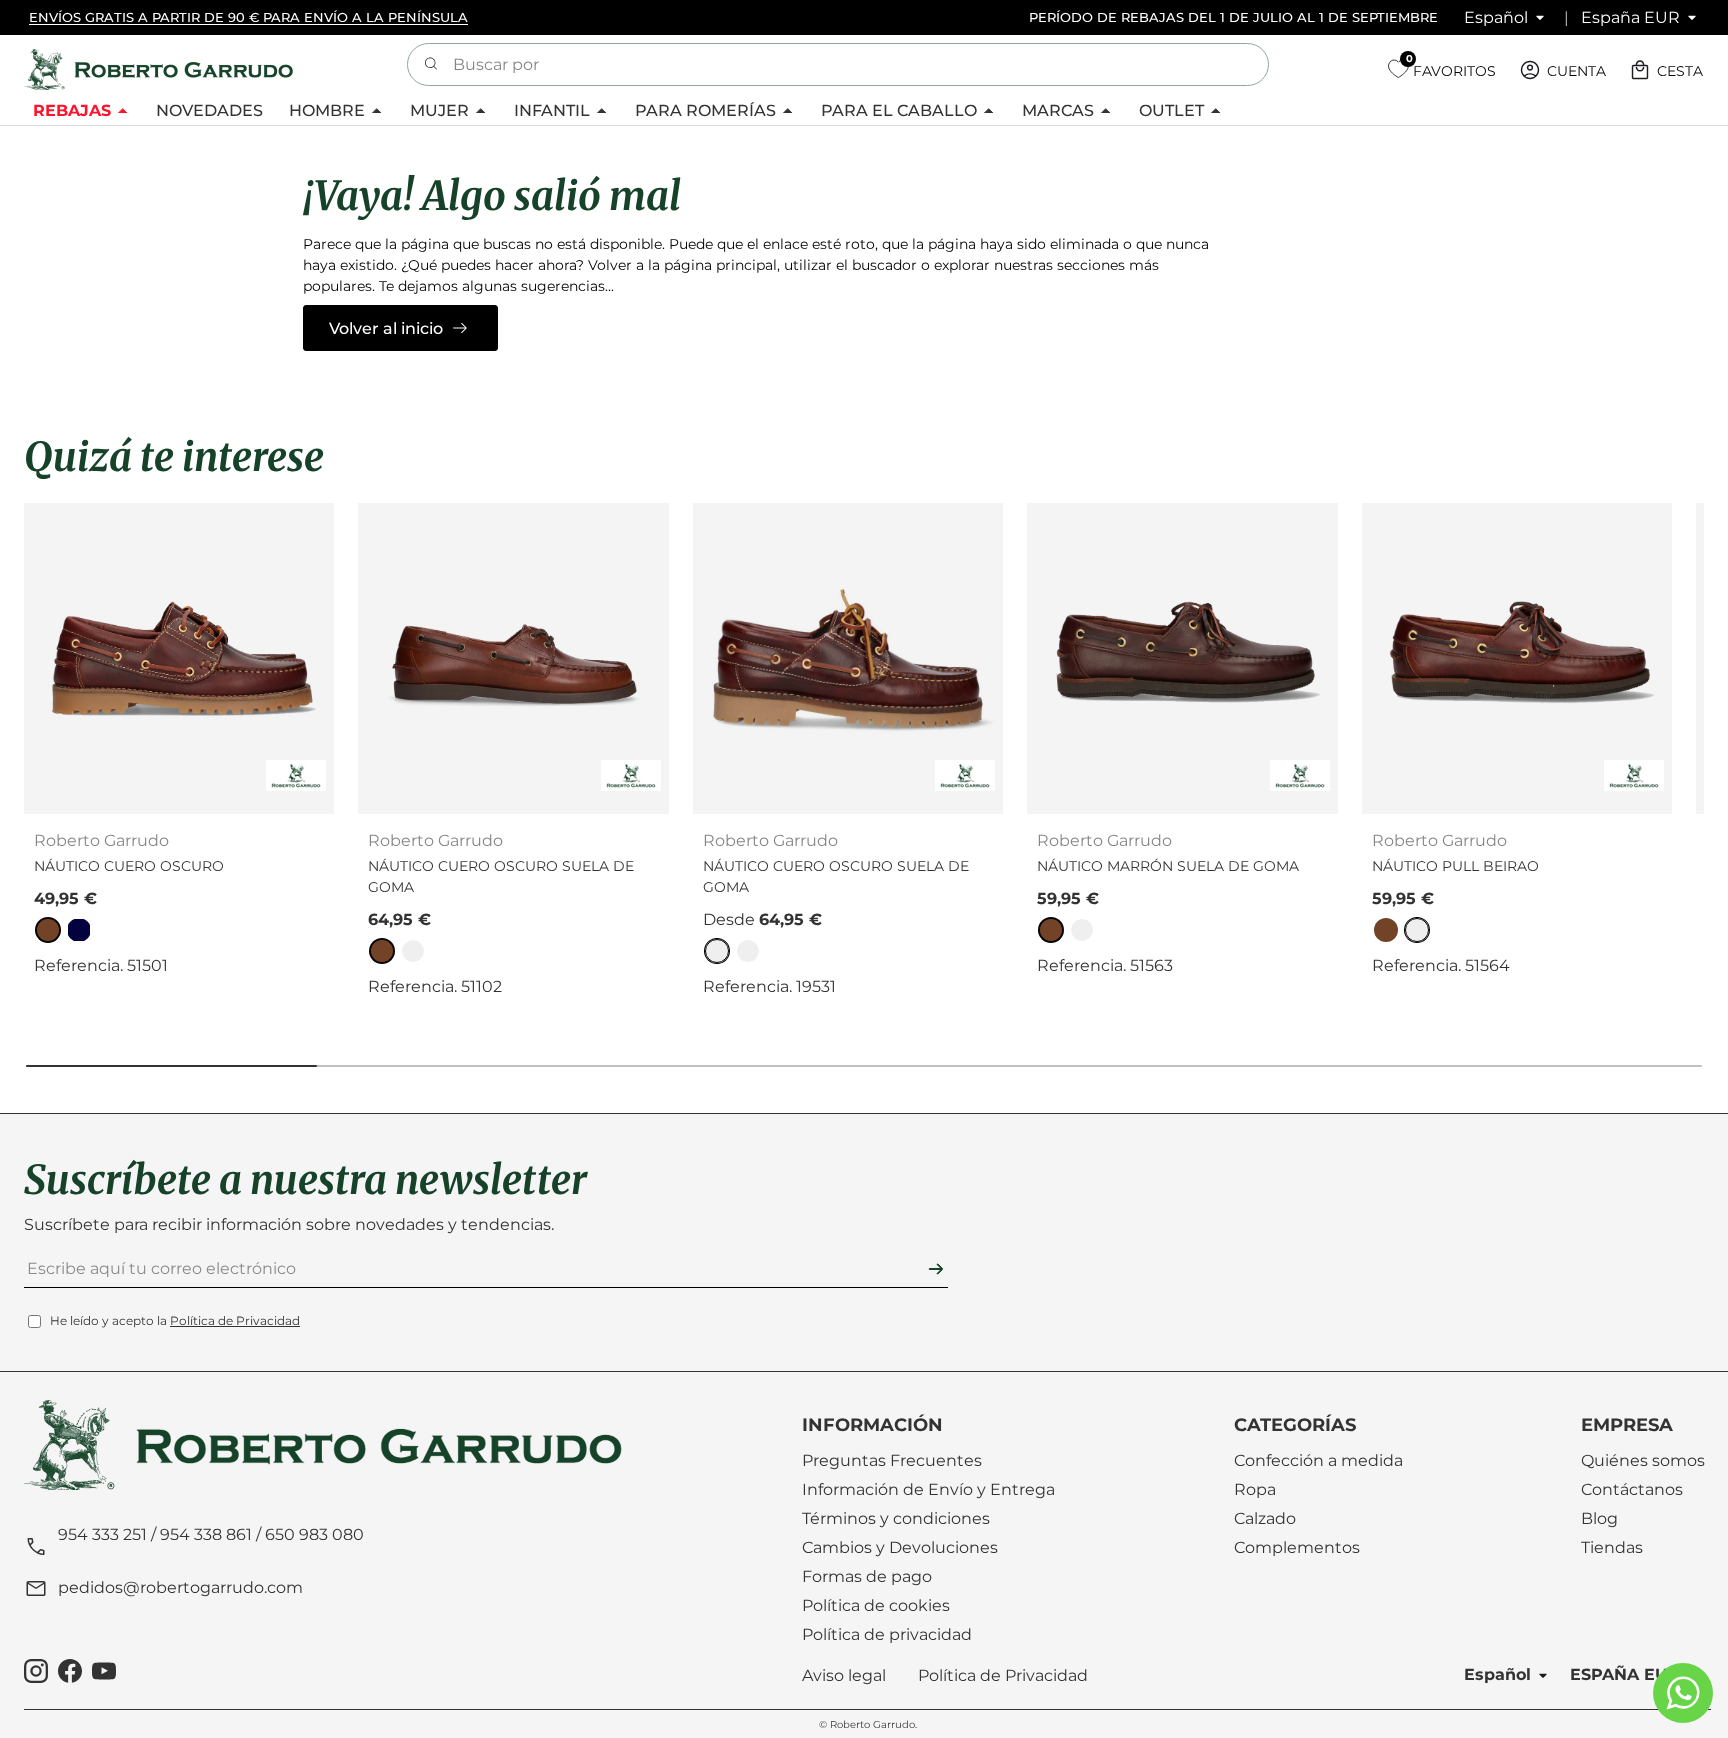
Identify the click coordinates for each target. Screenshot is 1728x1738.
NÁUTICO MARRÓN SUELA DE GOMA (1168, 866)
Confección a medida (1318, 1460)
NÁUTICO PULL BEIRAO (1455, 866)
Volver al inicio (386, 328)
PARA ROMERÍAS (705, 110)
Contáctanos (1632, 1489)
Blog (1599, 1518)
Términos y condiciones (896, 1518)
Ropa (1255, 1489)
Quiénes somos (1643, 1460)
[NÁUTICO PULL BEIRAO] (1517, 658)
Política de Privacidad (235, 1320)
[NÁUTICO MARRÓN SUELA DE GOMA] (1182, 658)
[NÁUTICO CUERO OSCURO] (179, 658)
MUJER (439, 110)
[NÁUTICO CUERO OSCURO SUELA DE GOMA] (513, 658)
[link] (48, 930)
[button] (1668, 70)
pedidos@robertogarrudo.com (180, 1587)
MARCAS (1058, 110)
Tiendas (1612, 1547)
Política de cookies (876, 1605)
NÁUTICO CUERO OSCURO (129, 866)
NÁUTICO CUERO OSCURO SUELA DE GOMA (501, 876)
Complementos (1297, 1547)
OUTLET (1171, 110)
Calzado (1265, 1518)
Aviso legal (844, 1675)
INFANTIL (552, 110)
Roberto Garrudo (872, 1724)
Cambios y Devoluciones (900, 1547)
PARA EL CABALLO (899, 110)
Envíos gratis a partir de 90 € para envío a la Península (248, 17)
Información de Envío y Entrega (928, 1489)
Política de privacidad (887, 1634)
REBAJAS (72, 110)
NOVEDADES (209, 110)
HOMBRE (327, 110)
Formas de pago (867, 1576)
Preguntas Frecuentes (892, 1460)
